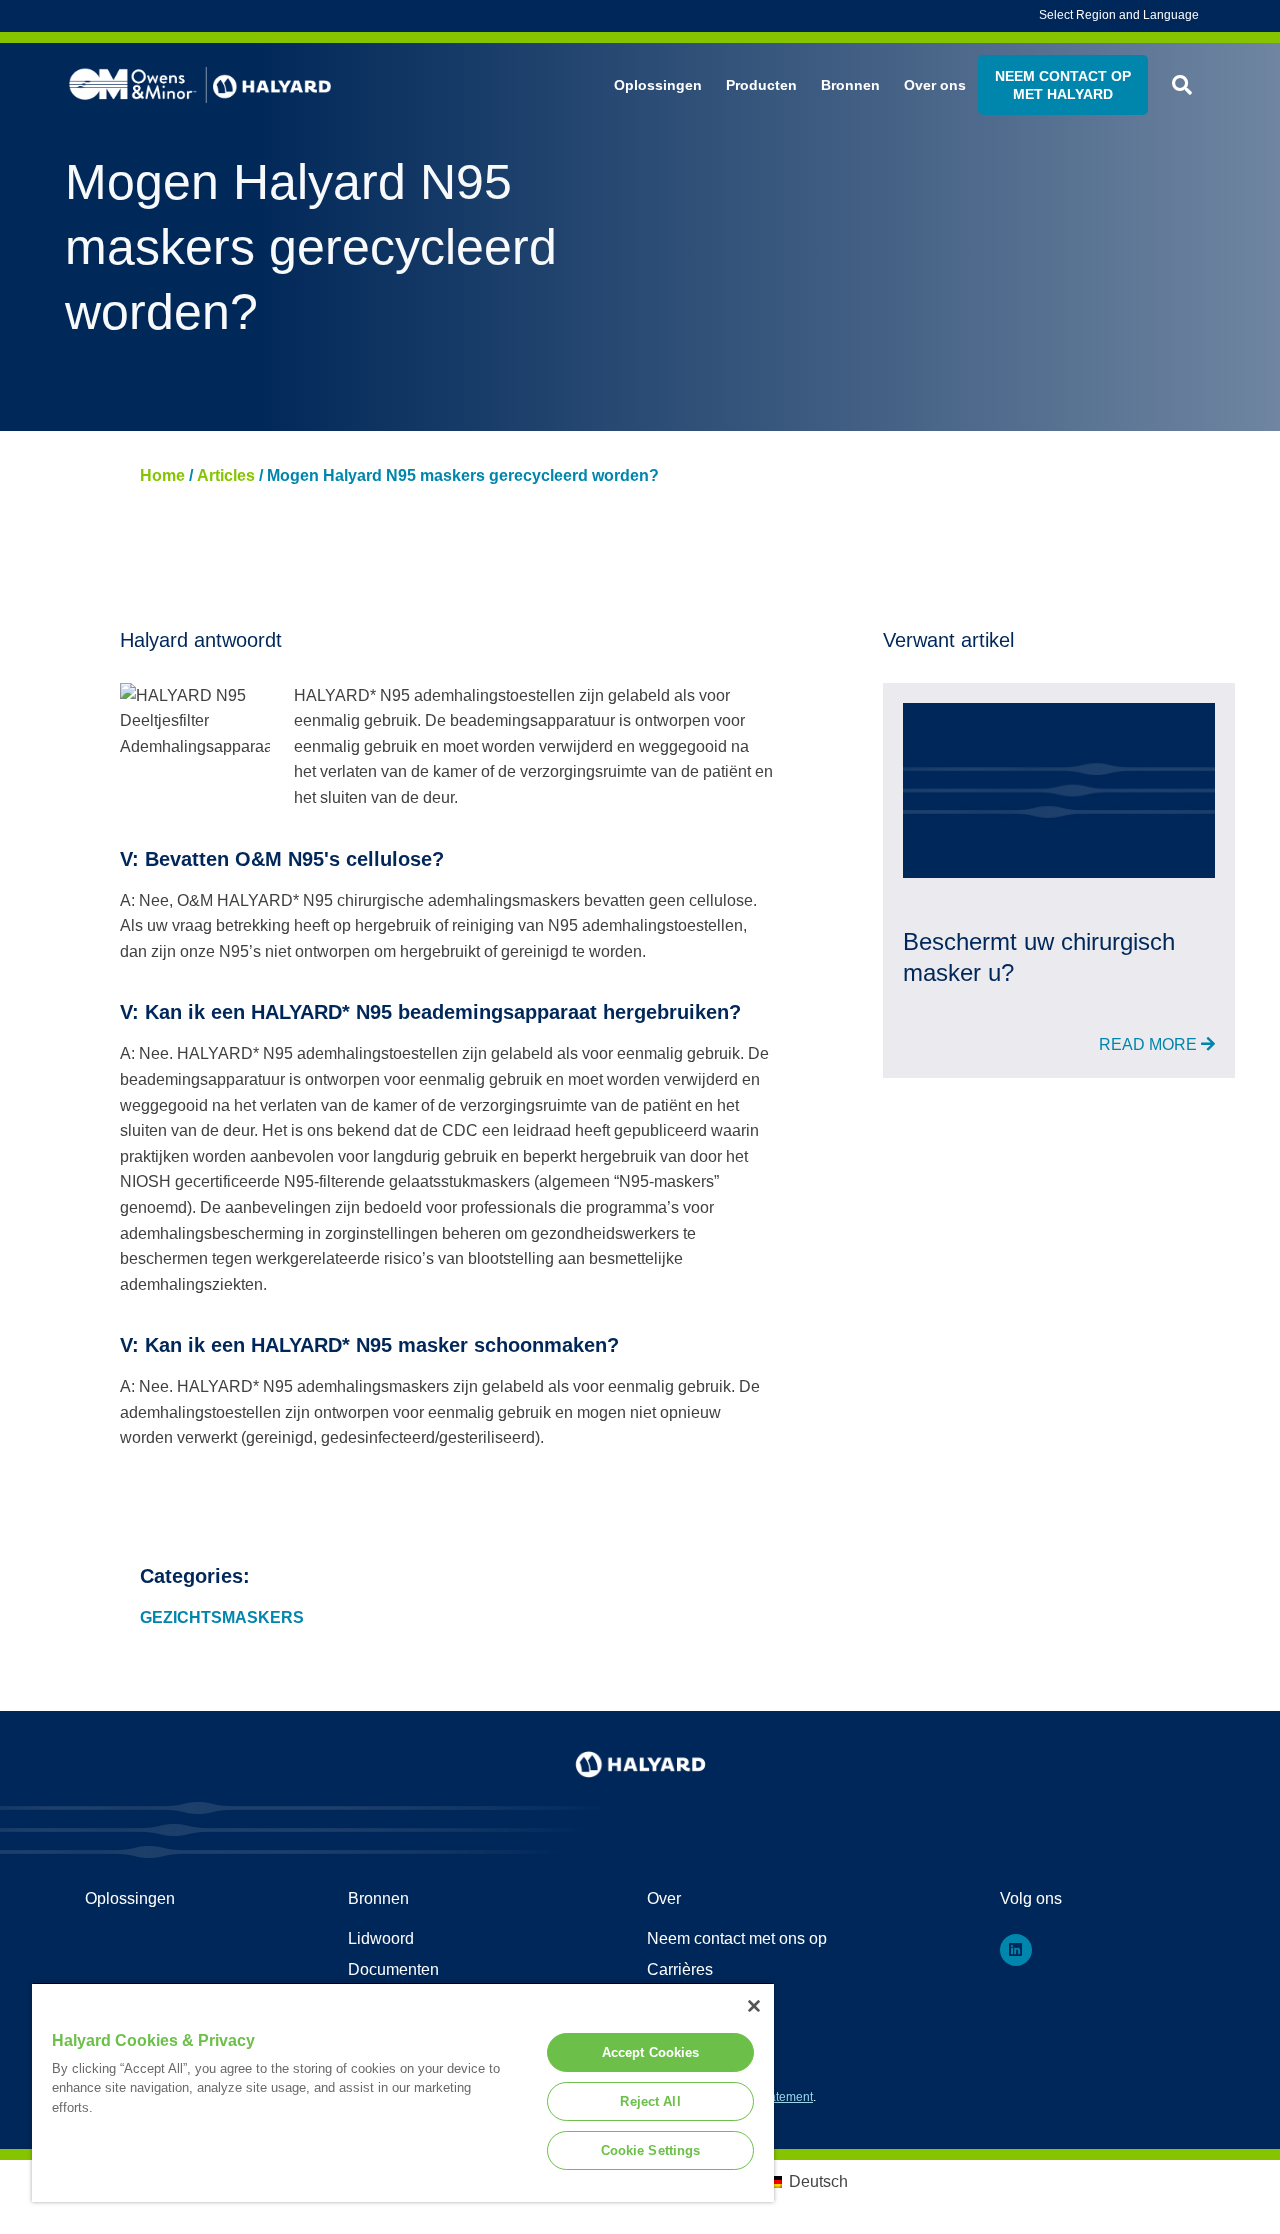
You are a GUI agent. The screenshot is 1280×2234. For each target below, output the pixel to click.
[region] (403, 2092)
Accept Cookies (651, 2052)
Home (162, 475)
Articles (226, 475)
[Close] (754, 2006)
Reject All (650, 2101)
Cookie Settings (651, 2150)
